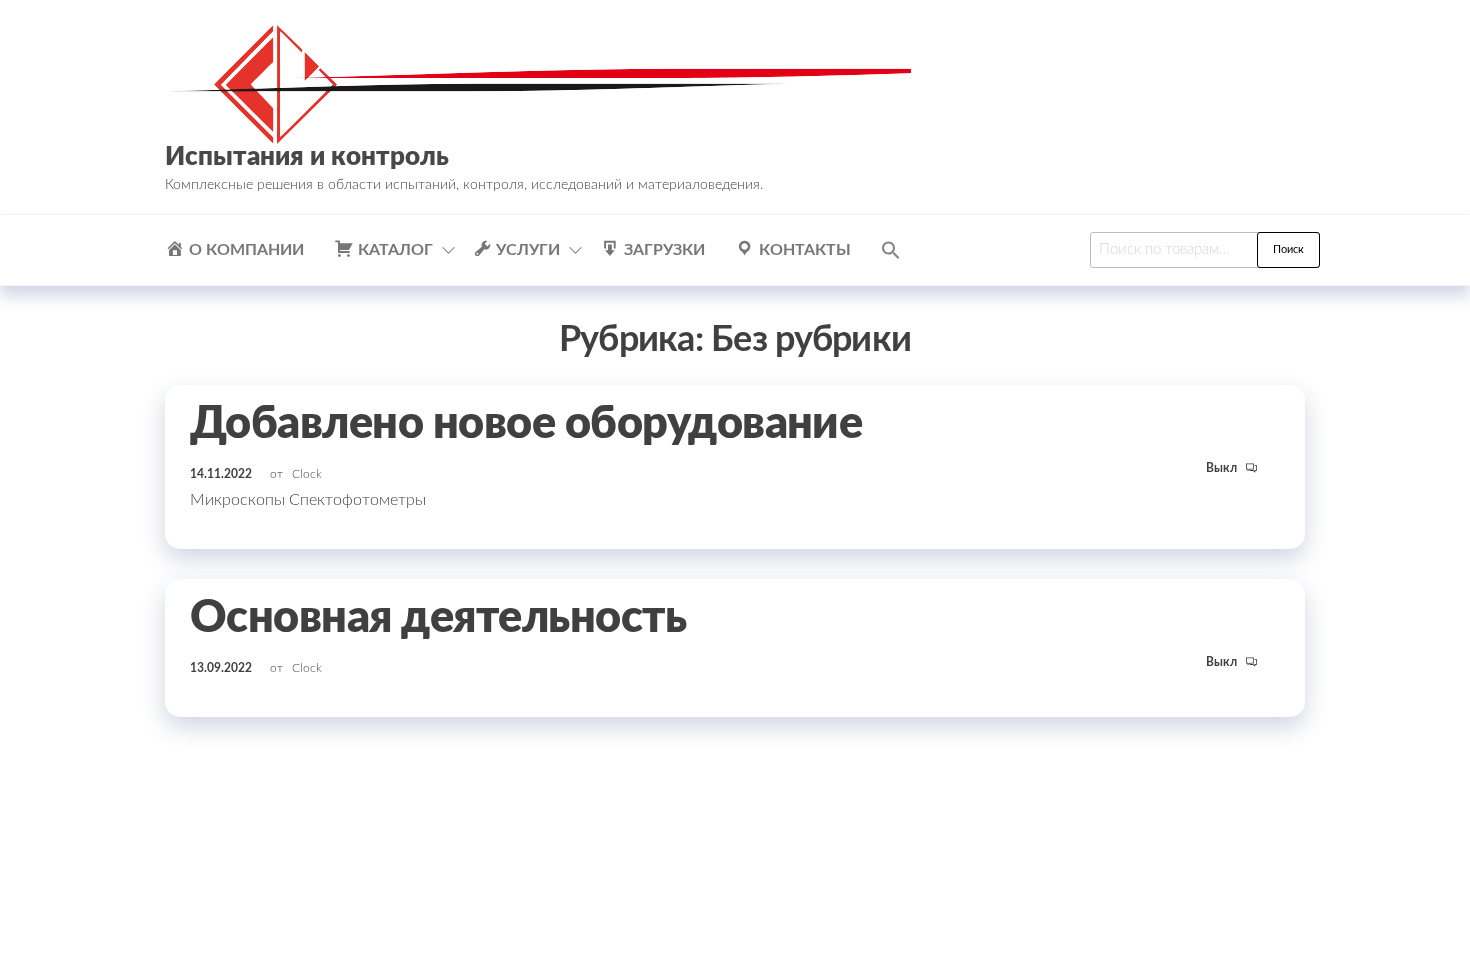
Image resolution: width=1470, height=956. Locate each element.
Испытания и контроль (307, 157)
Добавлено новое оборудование (526, 424)
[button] (891, 250)
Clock (307, 474)
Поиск (1288, 249)
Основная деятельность (438, 618)
